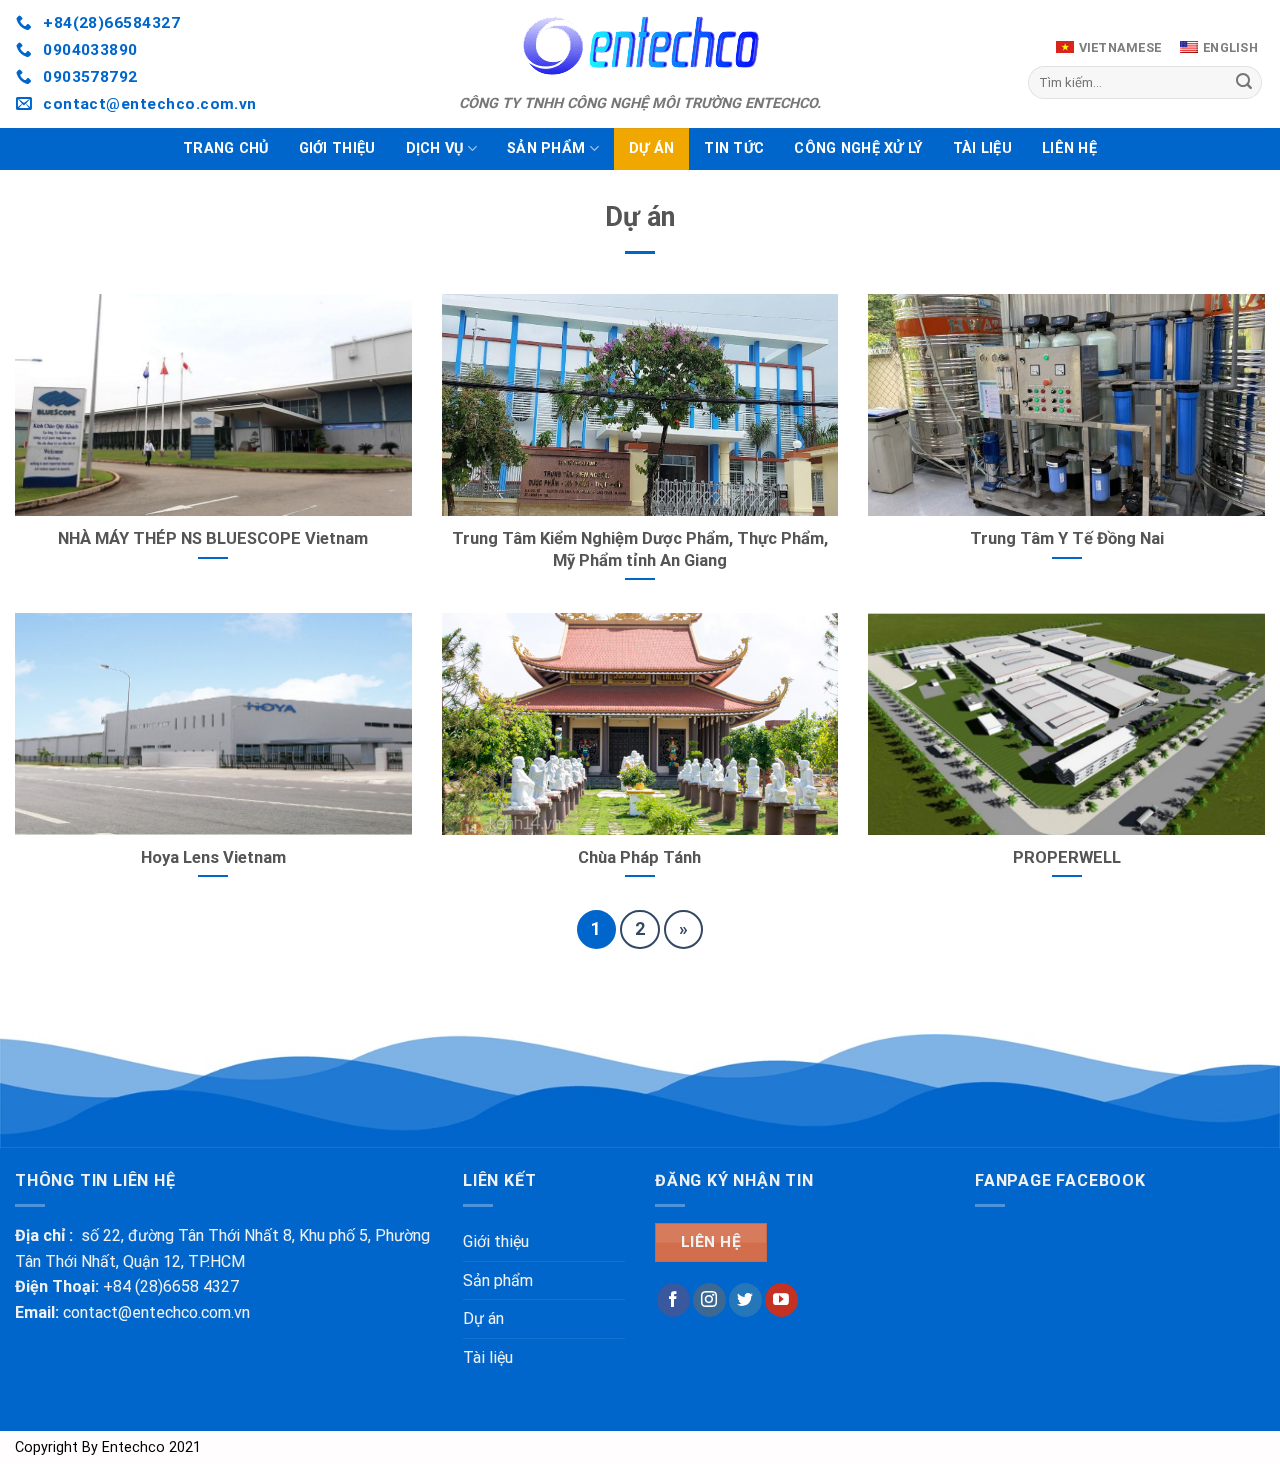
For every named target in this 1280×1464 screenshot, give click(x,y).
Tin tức (734, 148)
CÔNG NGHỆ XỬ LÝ (858, 148)
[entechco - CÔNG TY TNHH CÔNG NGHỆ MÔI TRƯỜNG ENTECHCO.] (640, 45)
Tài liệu (982, 148)
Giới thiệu (337, 148)
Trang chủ (226, 148)
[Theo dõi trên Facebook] (673, 1300)
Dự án (651, 148)
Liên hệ (1069, 148)
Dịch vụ (435, 148)
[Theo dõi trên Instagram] (709, 1300)
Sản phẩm (546, 148)
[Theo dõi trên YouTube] (781, 1300)
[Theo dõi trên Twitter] (745, 1300)
